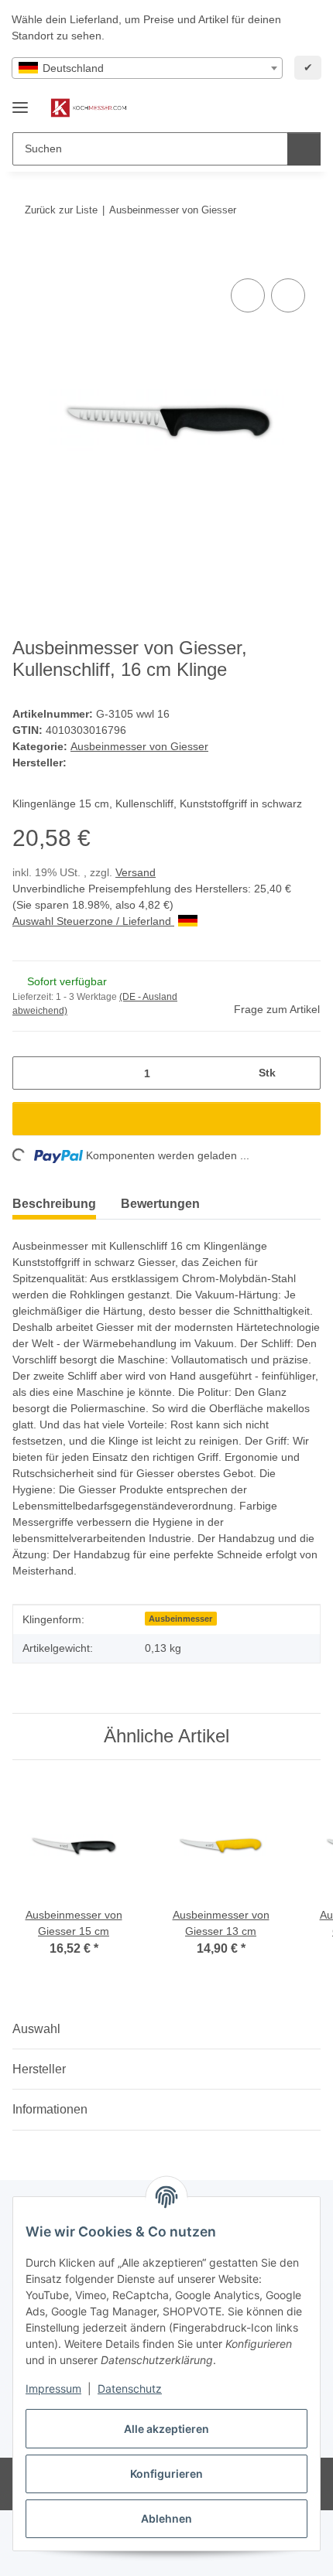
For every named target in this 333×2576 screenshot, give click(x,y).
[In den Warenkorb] (25, 258)
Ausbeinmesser (180, 1619)
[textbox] (147, 68)
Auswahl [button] (36, 2029)
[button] (259, 108)
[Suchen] (304, 149)
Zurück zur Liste (61, 210)
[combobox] (147, 68)
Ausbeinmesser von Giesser (139, 746)
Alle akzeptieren (166, 2429)
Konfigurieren (166, 2474)
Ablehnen (166, 2518)
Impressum (53, 2388)
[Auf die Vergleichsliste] (248, 295)
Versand (136, 872)
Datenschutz (130, 2388)
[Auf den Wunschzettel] (288, 295)
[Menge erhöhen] (303, 1073)
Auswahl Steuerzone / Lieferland (93, 921)
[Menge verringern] (30, 1073)
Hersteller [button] (39, 2069)
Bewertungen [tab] (160, 1204)
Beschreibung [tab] (54, 1204)
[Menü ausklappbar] (20, 101)
